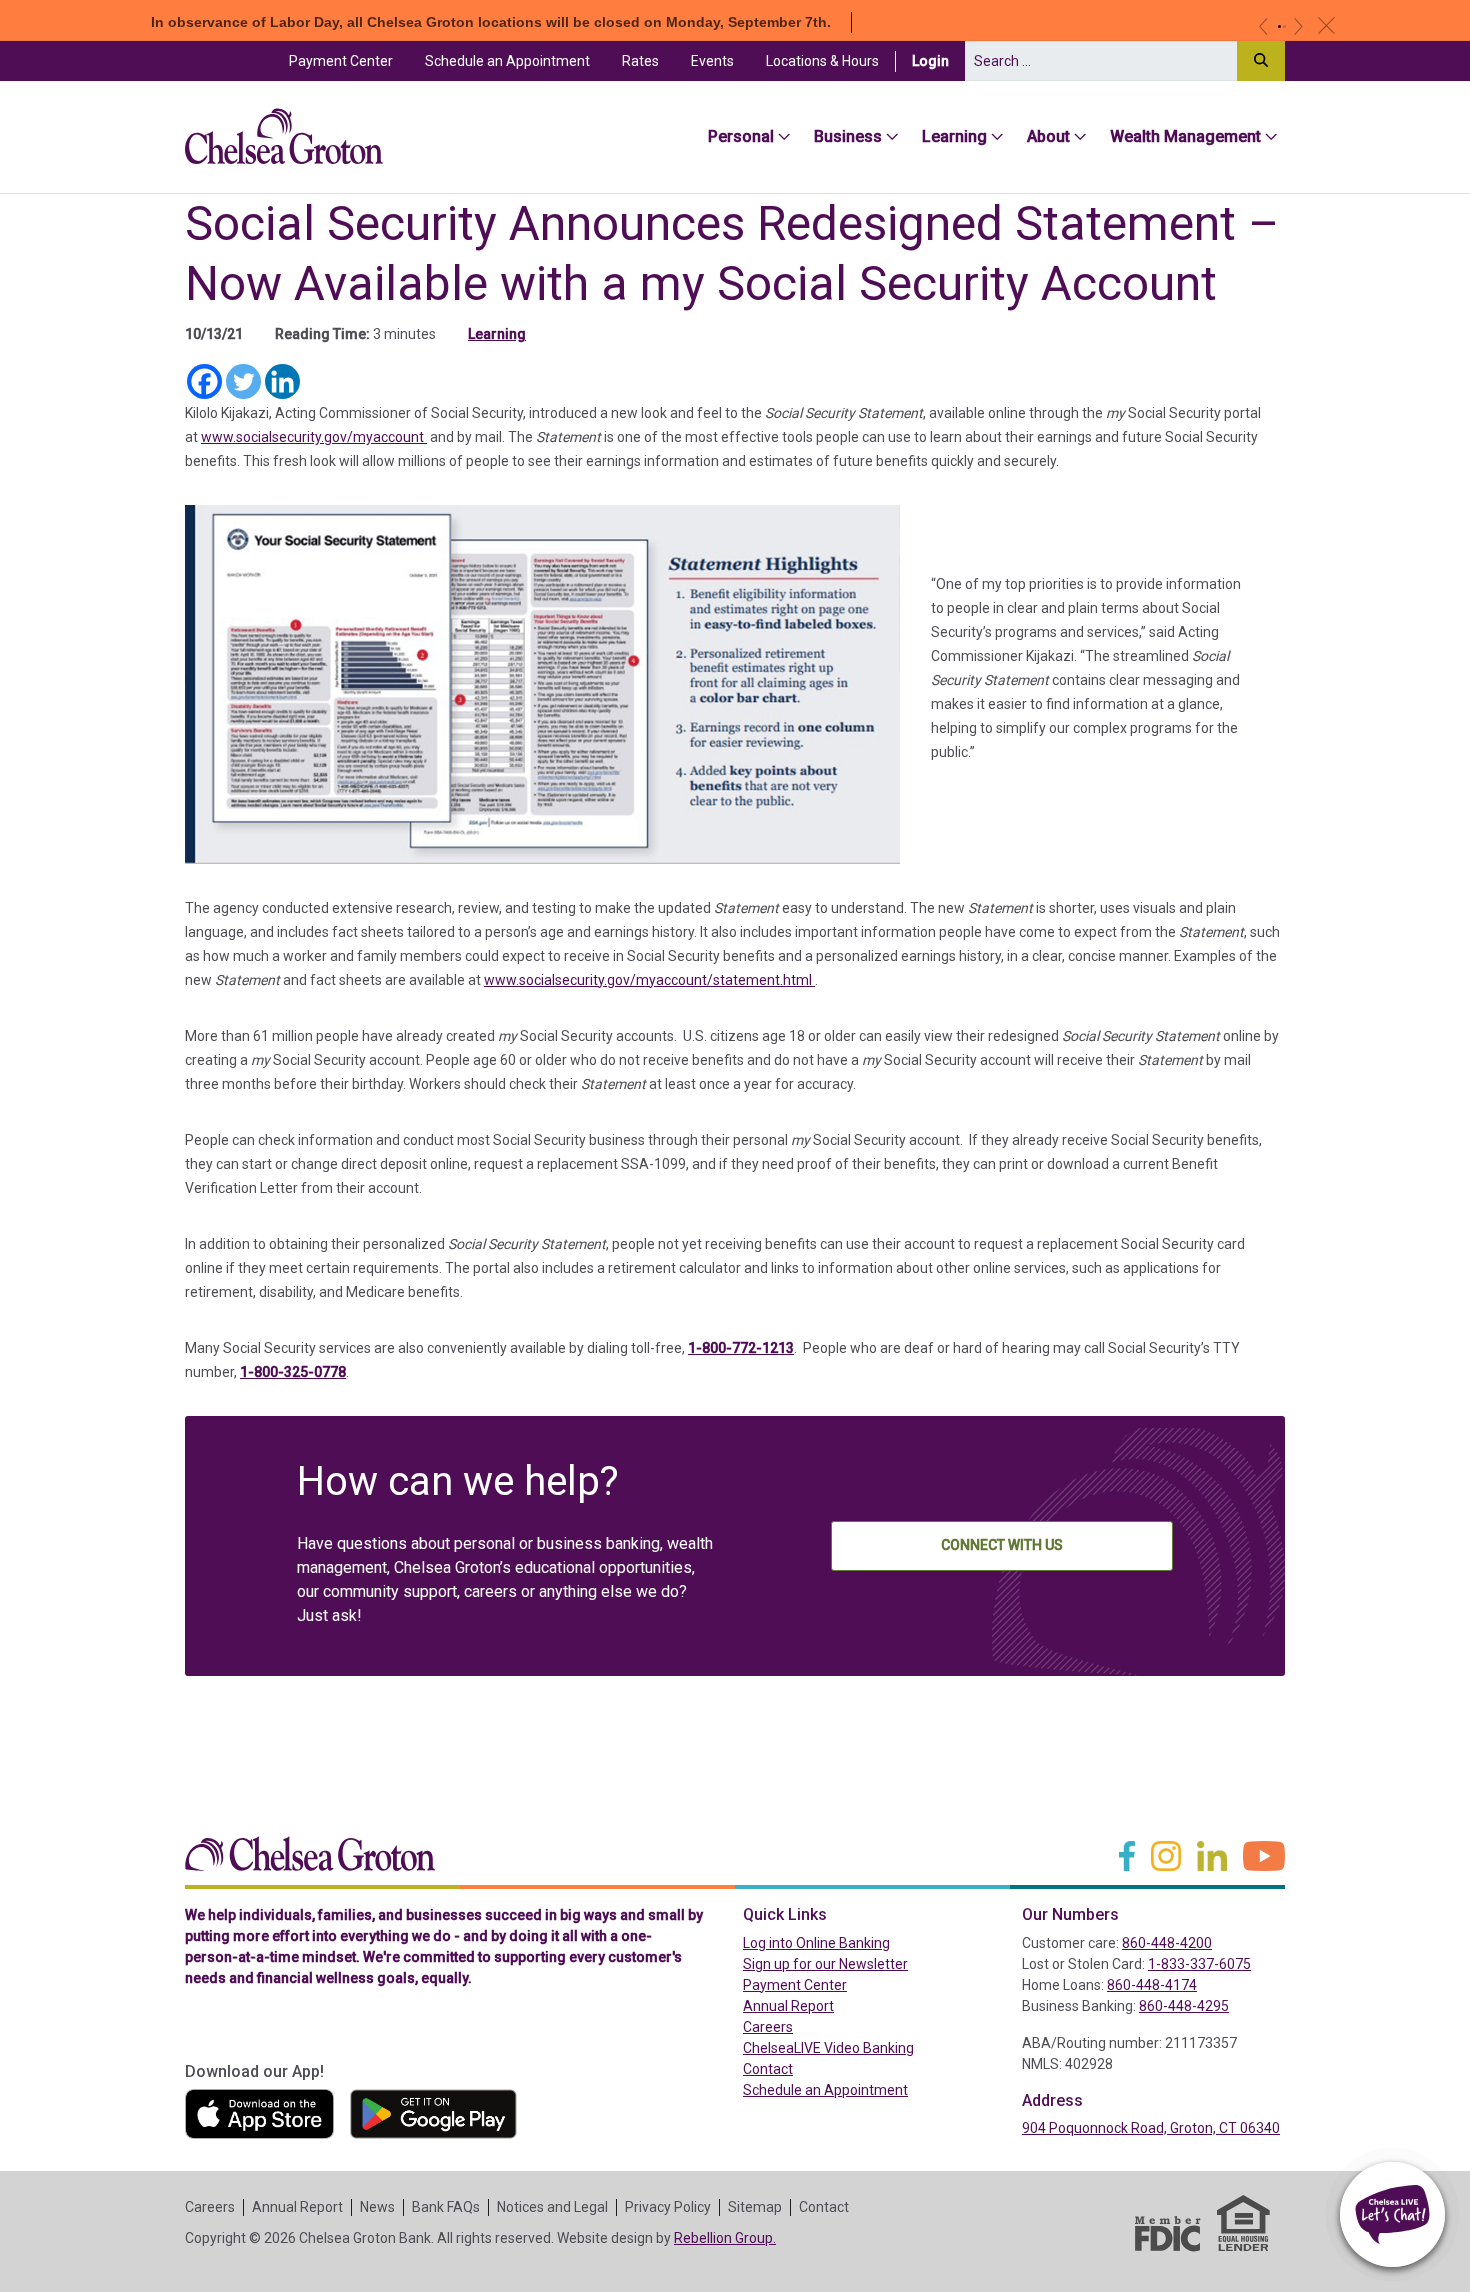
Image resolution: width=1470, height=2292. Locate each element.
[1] (1279, 26)
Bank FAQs (446, 2207)
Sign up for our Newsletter (825, 1964)
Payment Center (349, 60)
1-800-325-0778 (293, 1372)
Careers (768, 2027)
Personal (741, 136)
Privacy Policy (668, 2207)
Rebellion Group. (725, 2238)
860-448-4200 (1167, 1943)
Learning (954, 136)
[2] (1284, 26)
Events (712, 61)
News (377, 2207)
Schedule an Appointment (507, 61)
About (1048, 136)
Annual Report (788, 2006)
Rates (640, 61)
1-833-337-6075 (1199, 1964)
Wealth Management (1185, 136)
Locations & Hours (822, 61)
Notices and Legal (552, 2207)
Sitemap (755, 2207)
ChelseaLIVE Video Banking (828, 2048)
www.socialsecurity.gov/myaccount (314, 437)
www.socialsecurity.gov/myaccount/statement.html (649, 980)
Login (938, 60)
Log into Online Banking (859, 1942)
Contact (768, 2069)
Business (848, 136)
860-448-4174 (1152, 1985)
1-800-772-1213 (741, 1348)
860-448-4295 (1184, 2006)
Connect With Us (1002, 1545)
